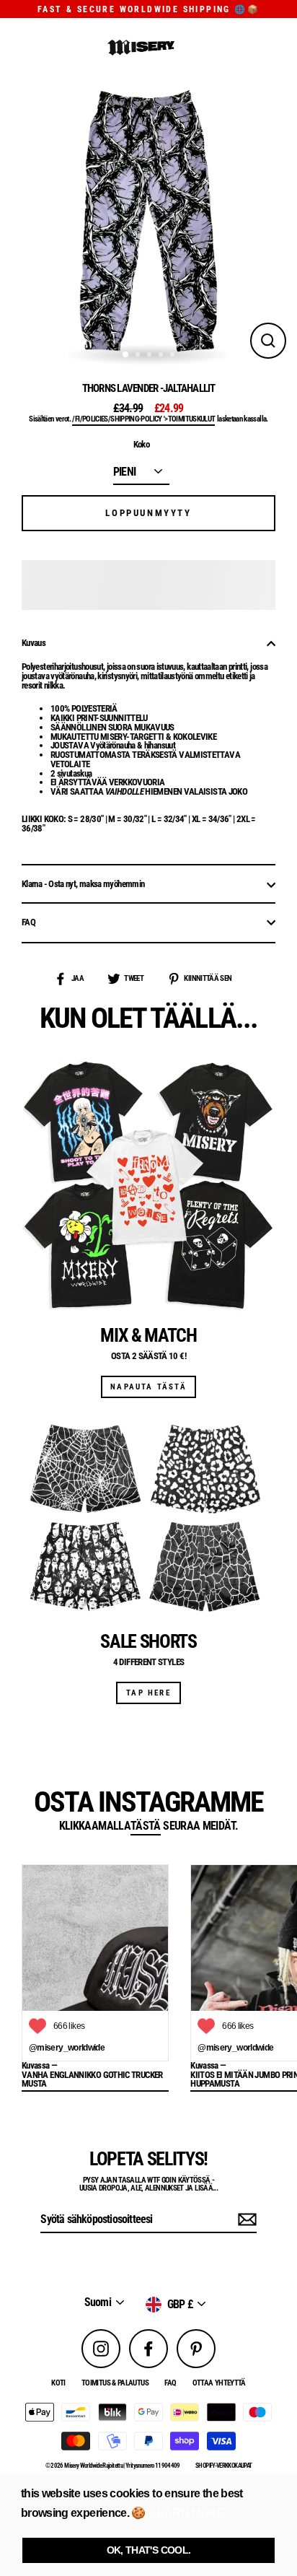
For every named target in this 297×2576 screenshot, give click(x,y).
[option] (148, 221)
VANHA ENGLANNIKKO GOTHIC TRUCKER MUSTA (92, 2080)
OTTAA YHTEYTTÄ (219, 2383)
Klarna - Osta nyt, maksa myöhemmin (83, 884)
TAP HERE (148, 1693)
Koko (141, 445)
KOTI (58, 2383)
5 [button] (174, 356)
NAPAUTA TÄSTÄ (148, 1387)
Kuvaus (34, 643)
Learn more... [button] (191, 2513)
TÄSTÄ (146, 1827)
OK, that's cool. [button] (149, 2550)
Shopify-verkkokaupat (223, 2466)
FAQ (28, 922)
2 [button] (139, 356)
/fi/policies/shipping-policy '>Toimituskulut (143, 419)
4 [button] (162, 356)
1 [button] (126, 355)
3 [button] (151, 356)
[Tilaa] (245, 2220)
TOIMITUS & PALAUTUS (115, 2383)
